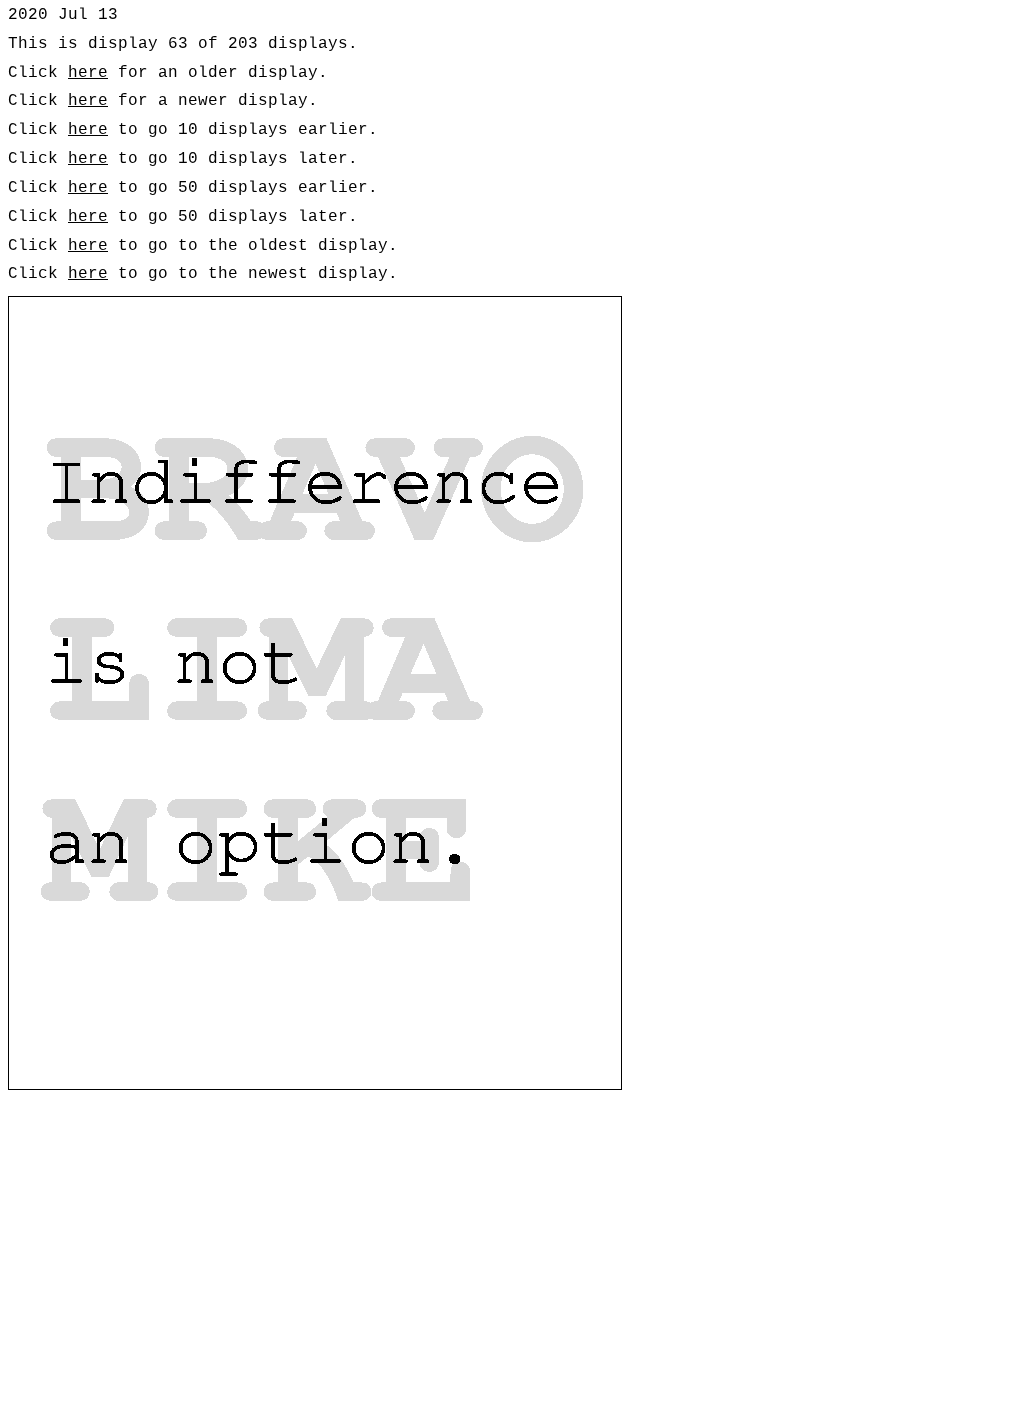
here (88, 73)
